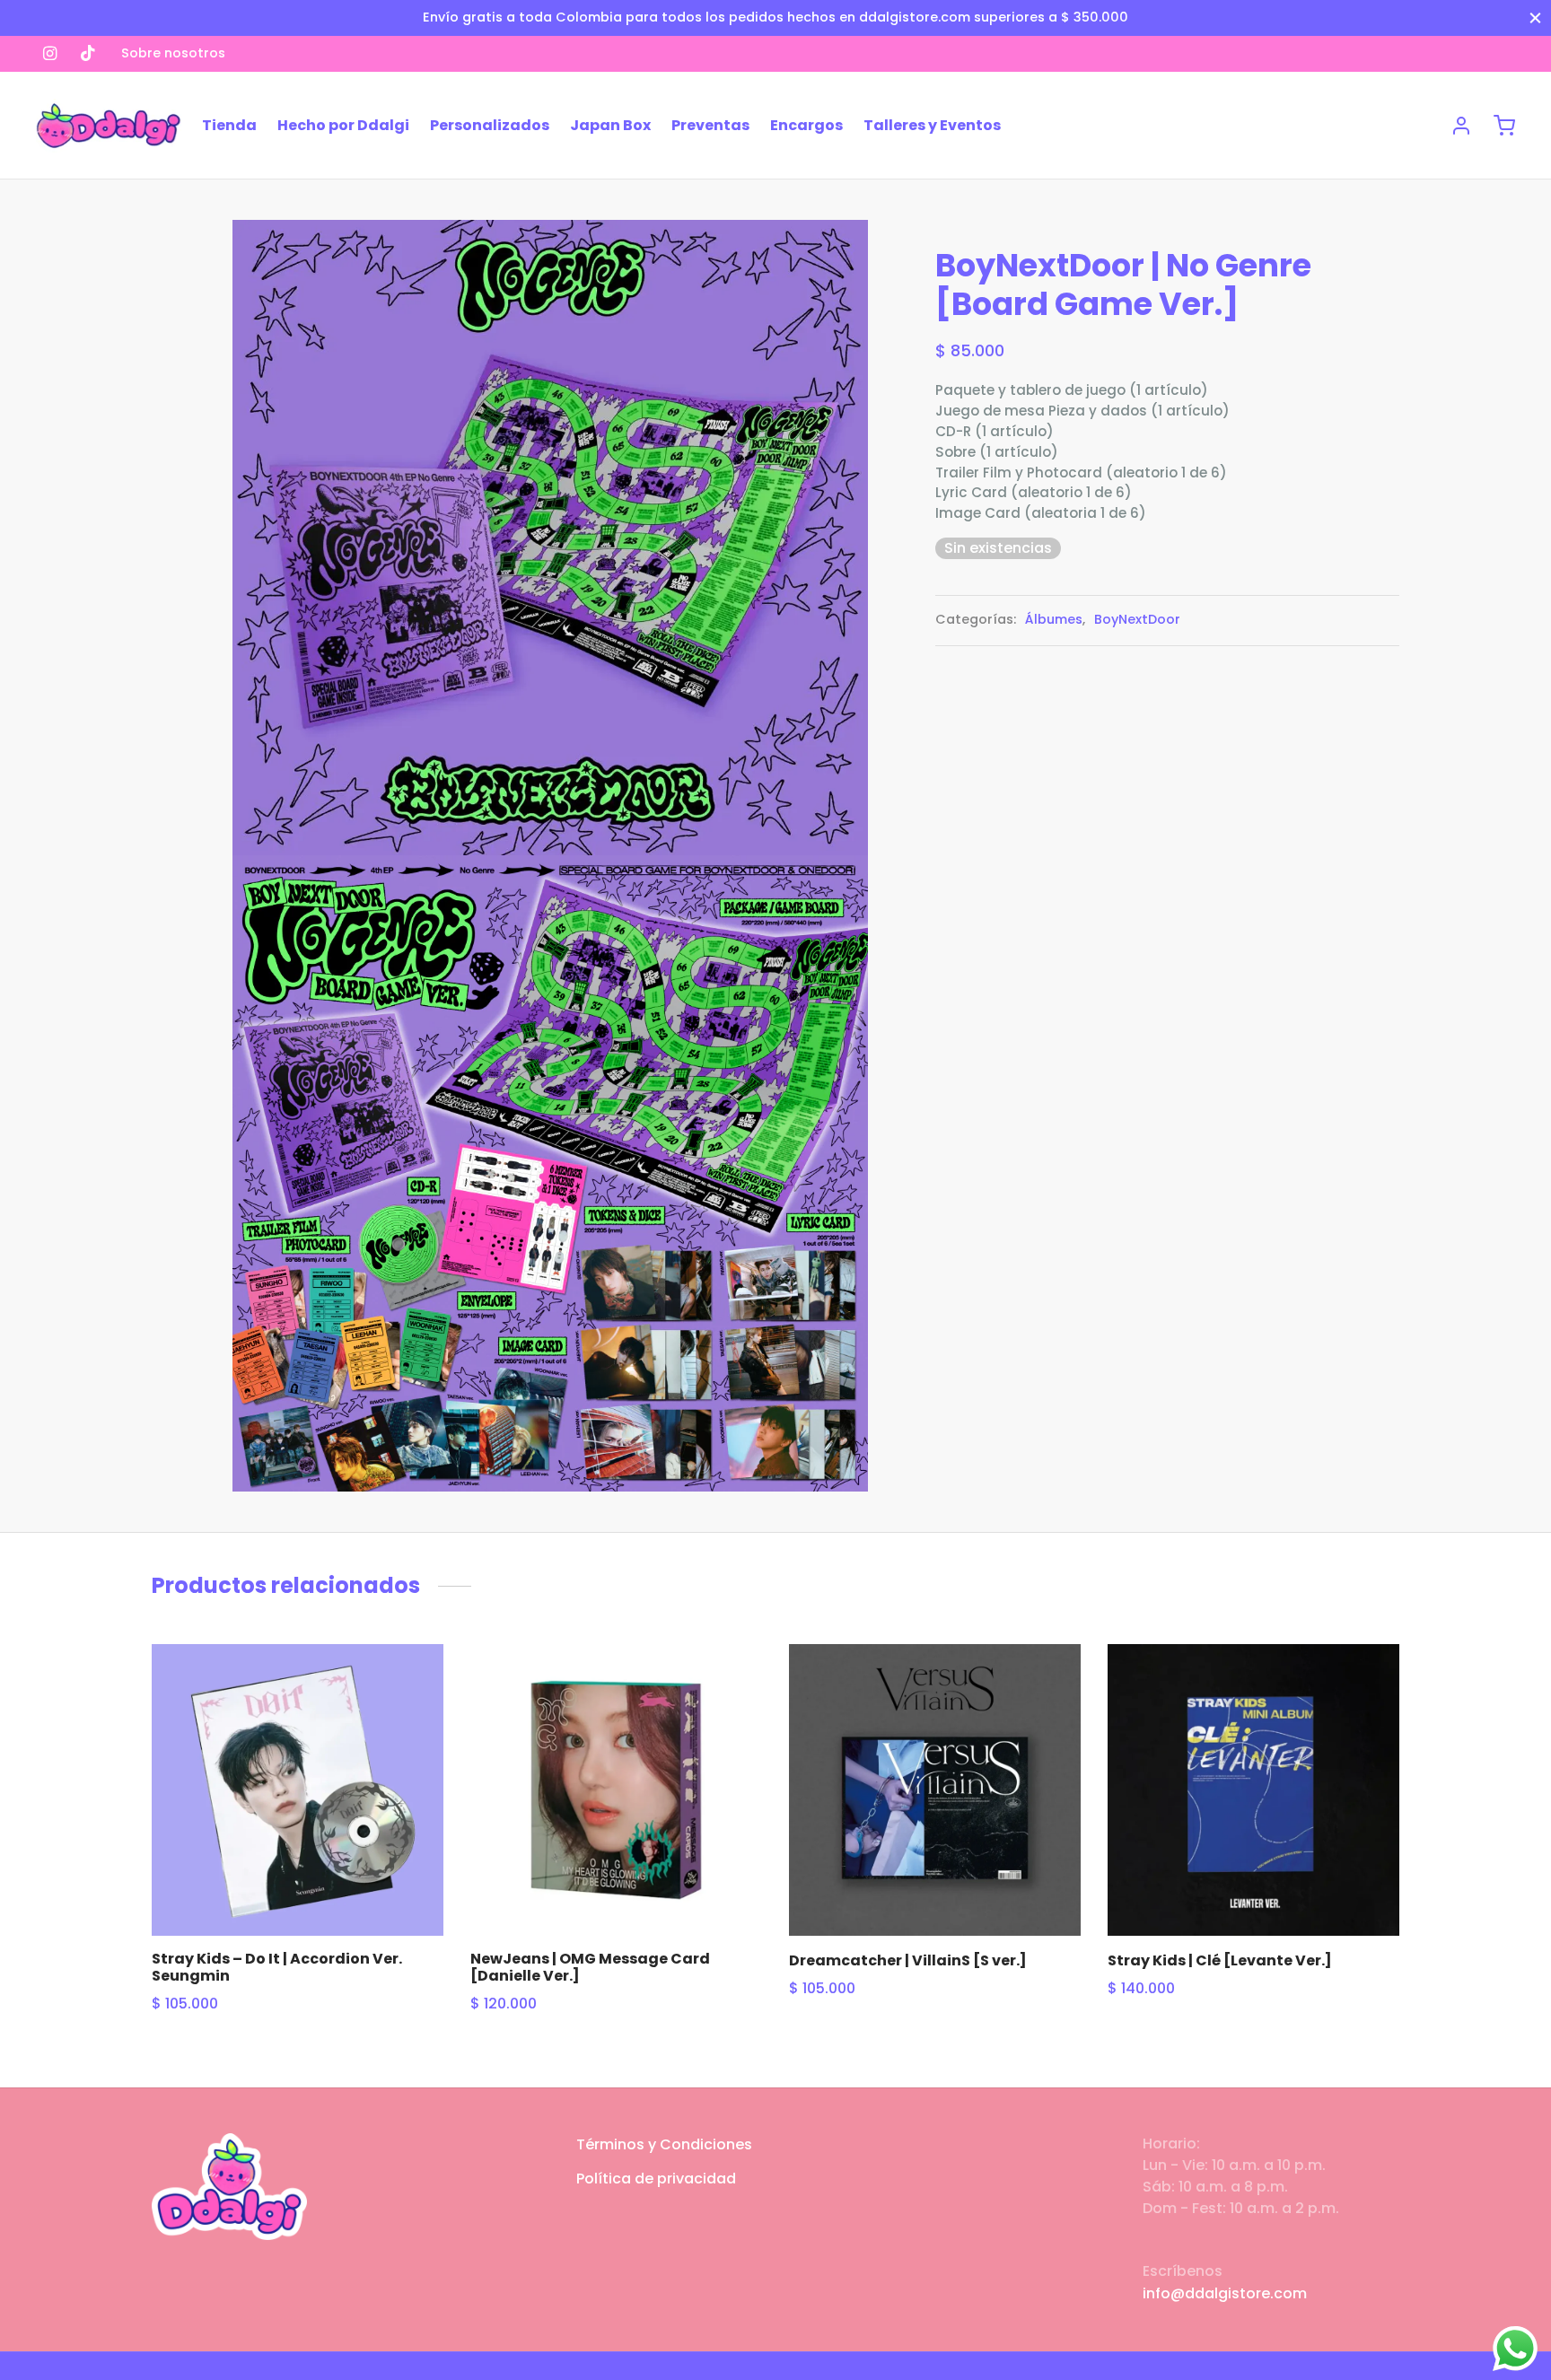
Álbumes (1054, 619)
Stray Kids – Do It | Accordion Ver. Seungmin (277, 1967)
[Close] (1535, 17)
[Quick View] (413, 1726)
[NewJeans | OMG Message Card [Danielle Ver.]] (616, 1790)
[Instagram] (50, 53)
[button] (413, 1684)
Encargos (806, 125)
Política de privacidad (656, 2179)
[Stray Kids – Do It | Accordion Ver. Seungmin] (298, 1790)
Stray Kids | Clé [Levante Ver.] (1220, 1960)
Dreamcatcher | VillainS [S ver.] (908, 1960)
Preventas (710, 125)
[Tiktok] (88, 53)
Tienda (229, 125)
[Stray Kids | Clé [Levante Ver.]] (1253, 1790)
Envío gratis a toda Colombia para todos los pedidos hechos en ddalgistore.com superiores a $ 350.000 (775, 17)
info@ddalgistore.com (1225, 2293)
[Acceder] (1461, 126)
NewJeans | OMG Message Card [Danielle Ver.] (590, 1967)
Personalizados (490, 125)
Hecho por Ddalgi (343, 125)
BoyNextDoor (1137, 619)
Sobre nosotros (173, 53)
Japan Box (610, 125)
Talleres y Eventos (932, 125)
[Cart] (1504, 126)
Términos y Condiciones (664, 2144)
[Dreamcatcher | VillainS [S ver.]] (935, 1790)
